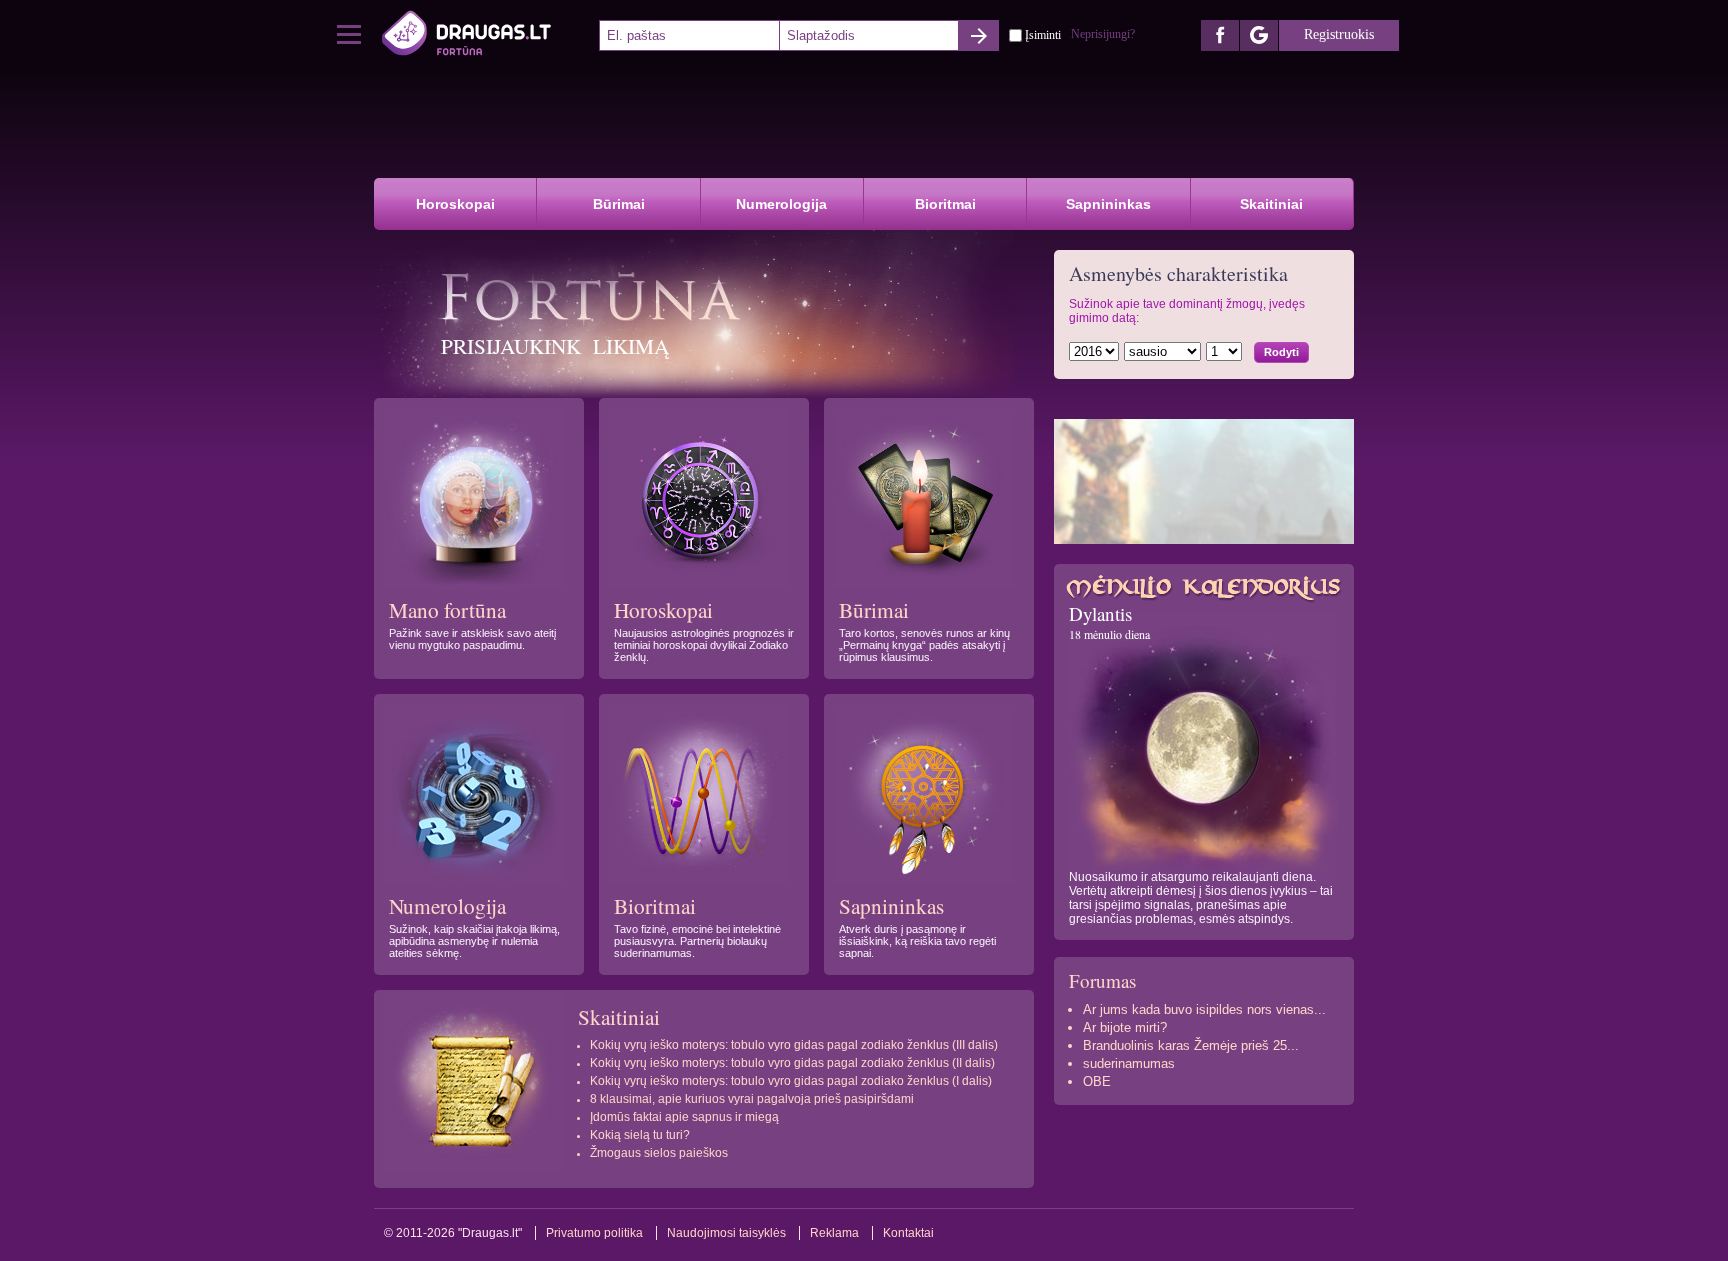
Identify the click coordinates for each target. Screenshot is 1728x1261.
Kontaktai (908, 1233)
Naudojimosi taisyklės (726, 1233)
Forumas (1102, 980)
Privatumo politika (594, 1233)
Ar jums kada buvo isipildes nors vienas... (1204, 1009)
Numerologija (781, 204)
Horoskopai (455, 204)
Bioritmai (945, 204)
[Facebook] (1220, 35)
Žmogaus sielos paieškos (659, 1153)
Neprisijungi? (1103, 34)
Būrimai (619, 204)
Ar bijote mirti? (1125, 1027)
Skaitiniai (1271, 204)
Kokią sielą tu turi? (640, 1135)
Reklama (834, 1233)
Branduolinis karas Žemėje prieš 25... (1191, 1045)
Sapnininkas (1108, 204)
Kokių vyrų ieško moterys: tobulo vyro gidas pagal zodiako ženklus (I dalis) (791, 1081)
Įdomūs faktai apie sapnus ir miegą (684, 1117)
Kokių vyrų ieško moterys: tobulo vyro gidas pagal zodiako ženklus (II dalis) (792, 1063)
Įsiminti (1043, 34)
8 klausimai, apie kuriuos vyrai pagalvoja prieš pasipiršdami (752, 1099)
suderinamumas (1129, 1063)
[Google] (1259, 35)
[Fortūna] (489, 35)
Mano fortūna (447, 609)
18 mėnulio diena (1109, 634)
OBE (1097, 1081)
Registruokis (1339, 34)
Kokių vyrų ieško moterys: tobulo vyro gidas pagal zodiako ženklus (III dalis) (794, 1045)
